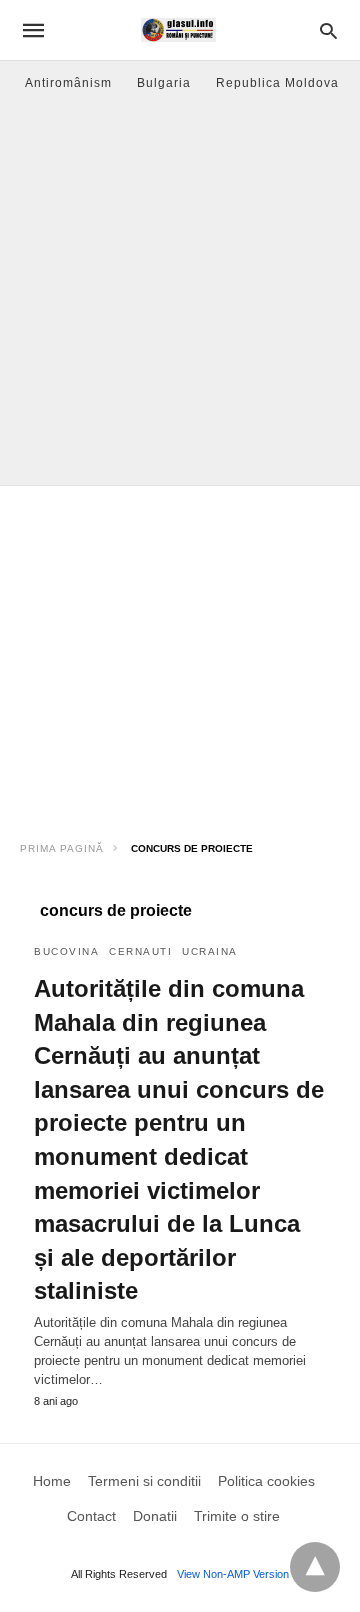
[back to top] (315, 1567)
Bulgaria (164, 83)
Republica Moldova (277, 83)
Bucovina (66, 951)
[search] (328, 30)
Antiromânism (68, 83)
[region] (180, 656)
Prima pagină (62, 848)
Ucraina (210, 951)
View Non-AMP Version (233, 1574)
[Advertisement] (180, 295)
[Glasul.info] (178, 30)
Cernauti (140, 951)
